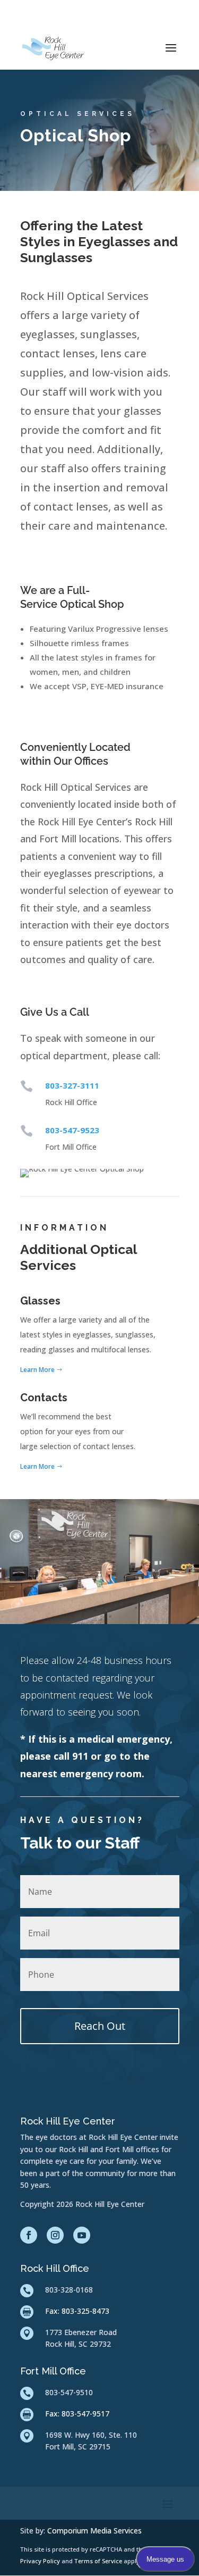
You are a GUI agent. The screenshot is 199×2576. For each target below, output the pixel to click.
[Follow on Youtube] (82, 2235)
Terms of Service (99, 2561)
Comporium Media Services (94, 2531)
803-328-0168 (69, 2290)
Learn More (37, 1370)
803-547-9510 (69, 2392)
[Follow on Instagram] (55, 2235)
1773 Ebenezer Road (81, 2332)
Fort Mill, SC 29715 (78, 2447)
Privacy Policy (41, 2561)
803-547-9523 (72, 1130)
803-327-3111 (72, 1085)
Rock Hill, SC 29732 (78, 2344)
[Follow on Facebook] (29, 2235)
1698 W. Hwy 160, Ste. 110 (91, 2435)
